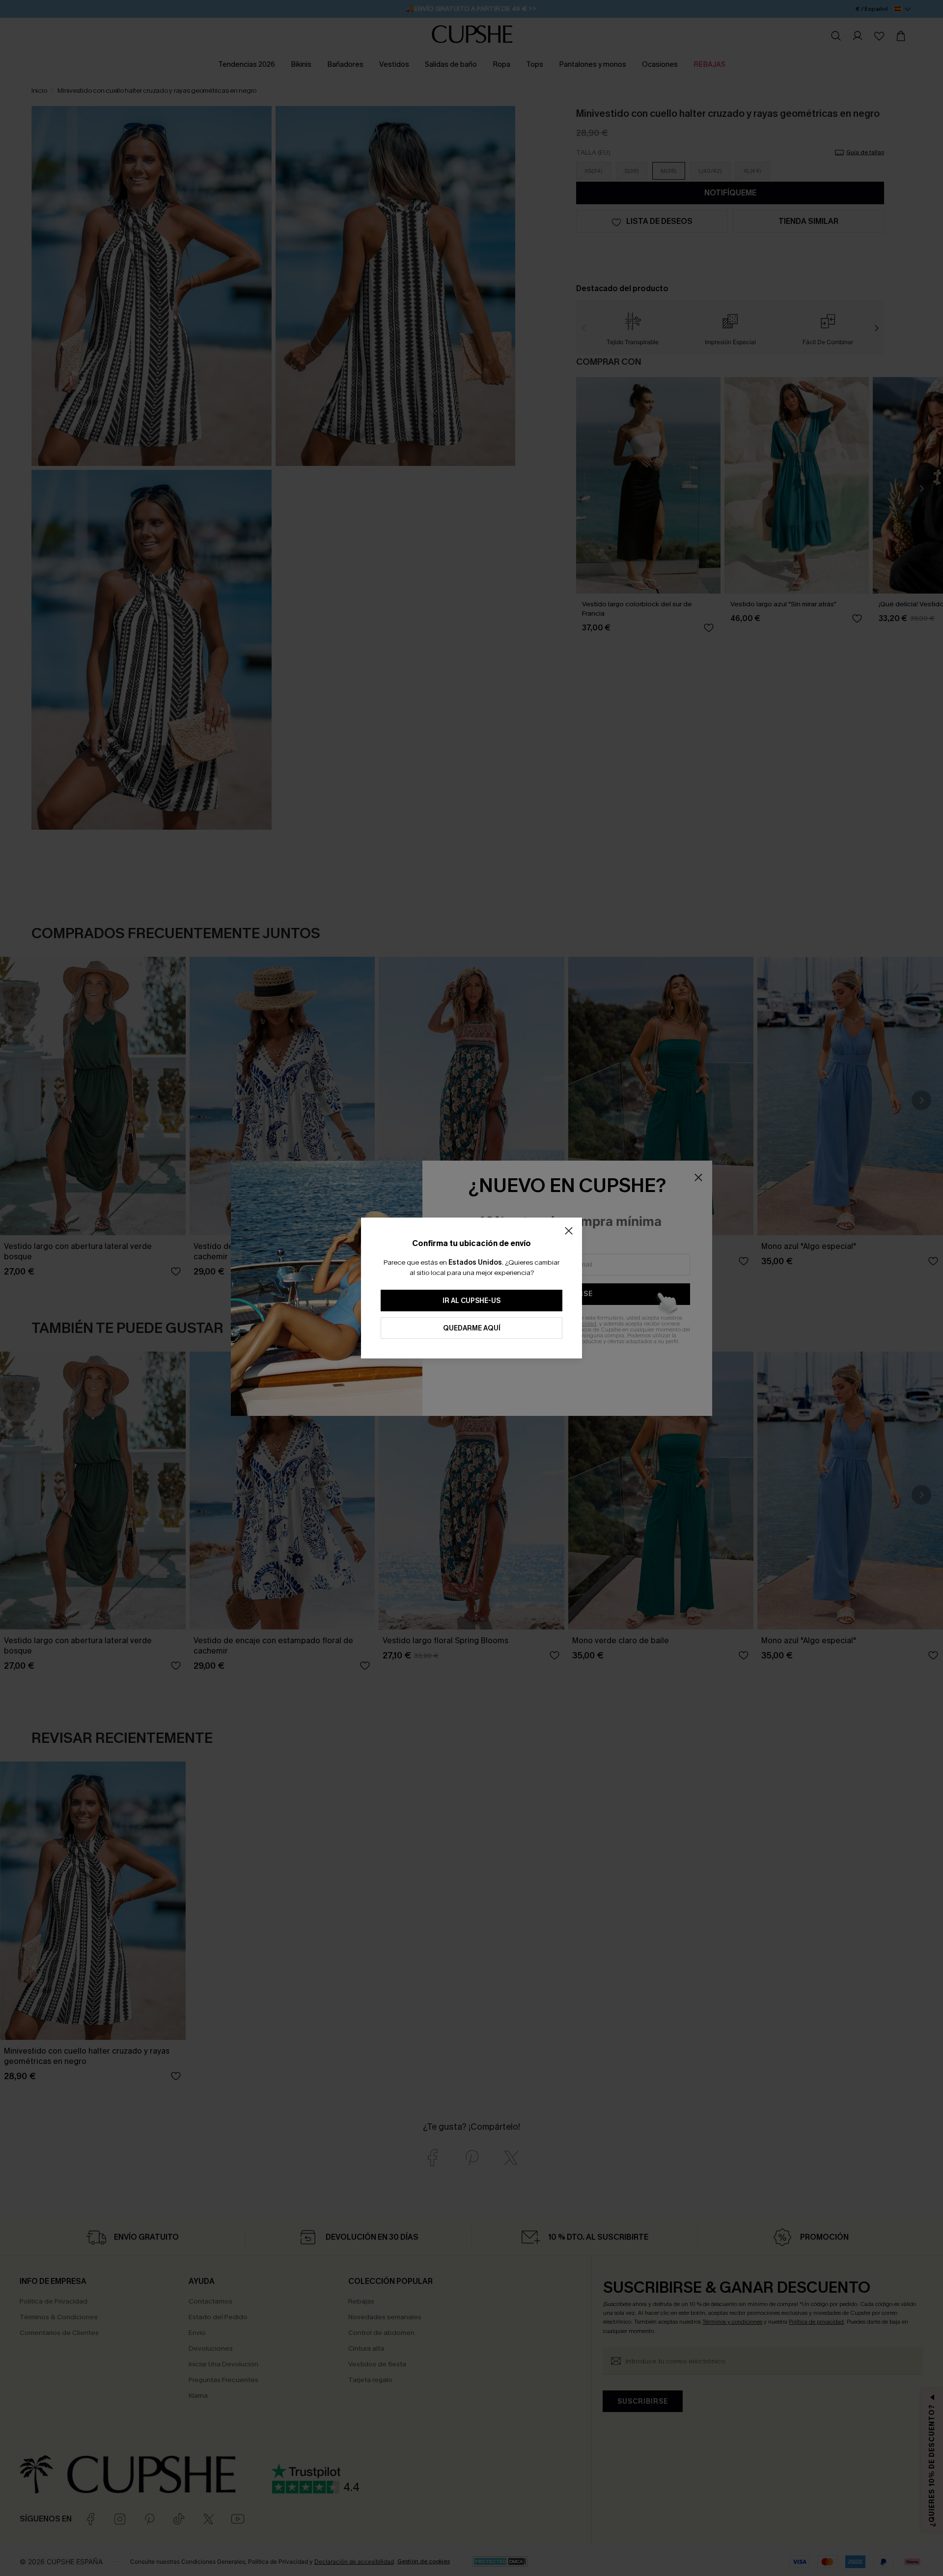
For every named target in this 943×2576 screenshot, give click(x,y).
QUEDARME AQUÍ (472, 1328)
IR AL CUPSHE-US (471, 1301)
